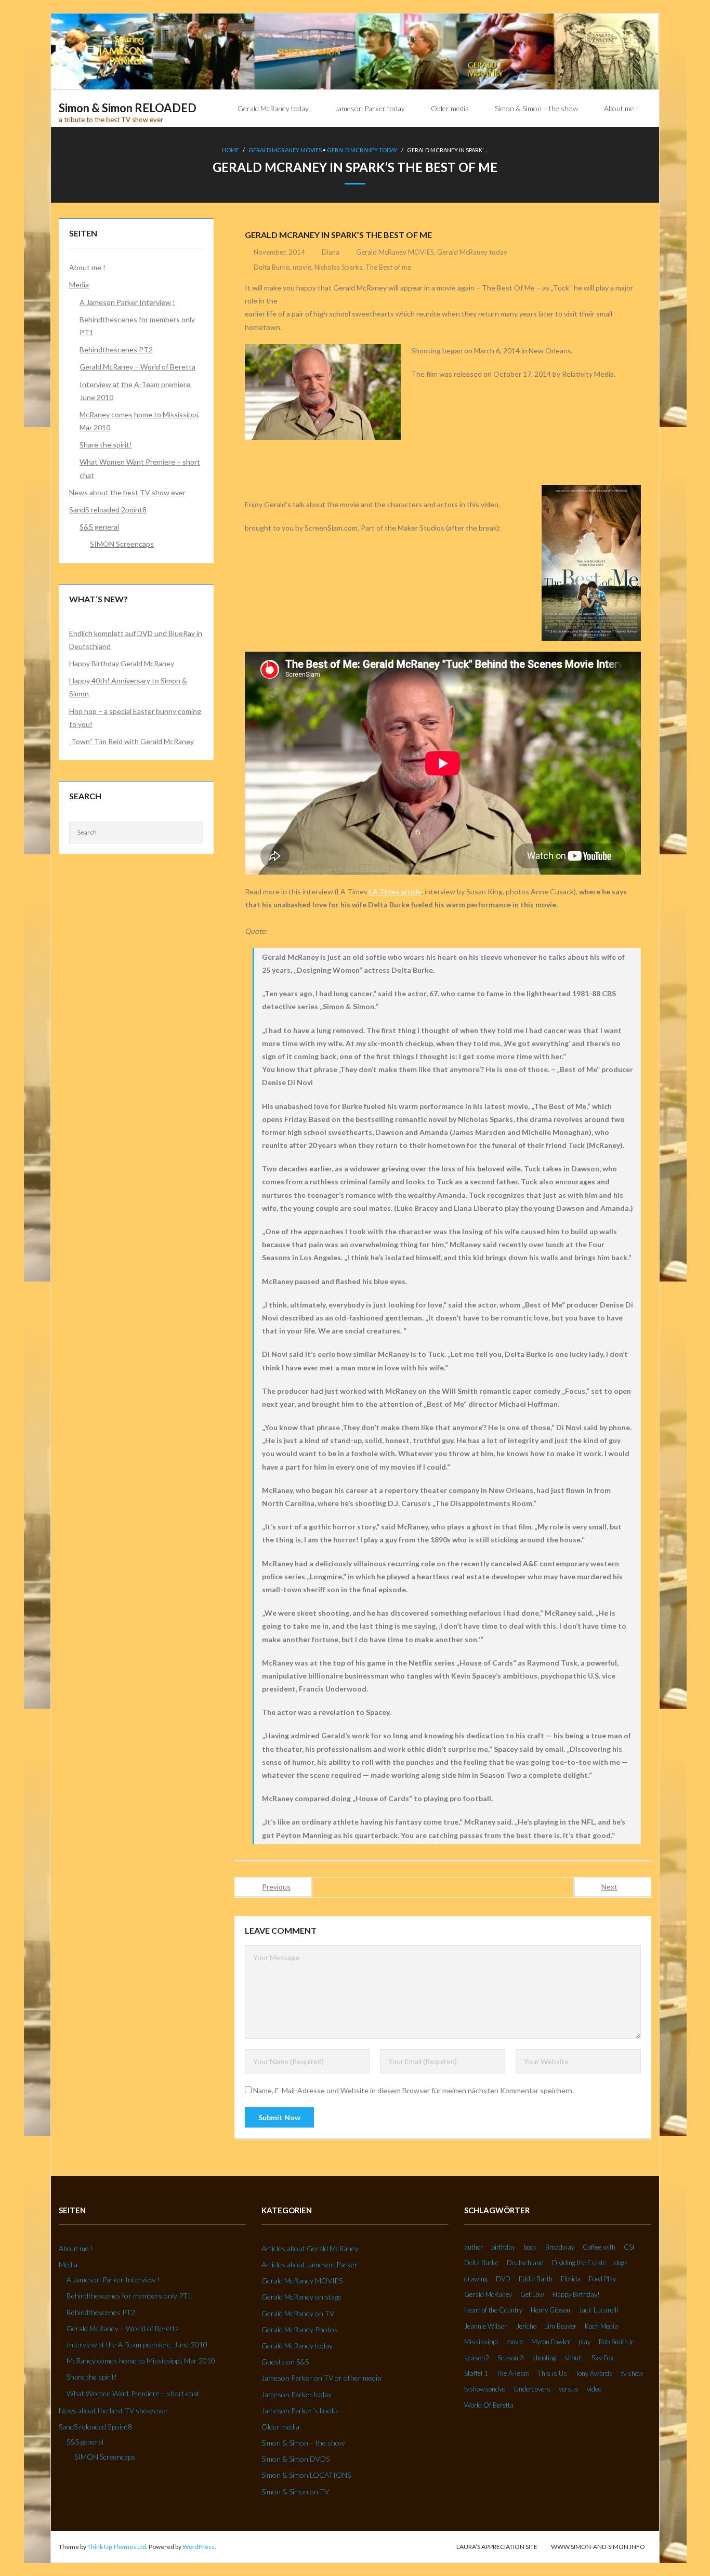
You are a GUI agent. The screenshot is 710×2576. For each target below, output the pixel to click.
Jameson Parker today (297, 2394)
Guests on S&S (285, 2362)
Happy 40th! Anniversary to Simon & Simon (128, 687)
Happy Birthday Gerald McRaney (122, 663)
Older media (280, 2427)
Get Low (532, 2294)
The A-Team (513, 2373)
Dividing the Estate (579, 2263)
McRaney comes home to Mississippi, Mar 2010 (140, 421)
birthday (503, 2247)
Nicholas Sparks (338, 267)
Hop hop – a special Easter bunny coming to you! (135, 718)
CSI (629, 2247)
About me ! (87, 267)
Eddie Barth (536, 2279)
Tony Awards (594, 2373)
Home (231, 150)
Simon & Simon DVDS (295, 2459)
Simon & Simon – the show (303, 2443)
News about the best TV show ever (127, 492)
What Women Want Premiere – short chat (140, 468)
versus (569, 2389)
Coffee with (599, 2247)
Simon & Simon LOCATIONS (306, 2475)
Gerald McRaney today (362, 150)
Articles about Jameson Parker (310, 2264)
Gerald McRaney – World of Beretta (137, 367)
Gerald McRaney (488, 2294)
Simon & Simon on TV (295, 2492)
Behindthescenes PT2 (116, 349)
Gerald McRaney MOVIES (285, 150)
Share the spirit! (106, 445)
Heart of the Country (493, 2310)
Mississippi (481, 2342)
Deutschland (525, 2263)
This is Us (553, 2373)
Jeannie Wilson (486, 2326)
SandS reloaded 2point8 (108, 510)
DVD (503, 2279)
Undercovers (532, 2389)
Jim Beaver (561, 2326)
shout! (574, 2358)
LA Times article (395, 891)
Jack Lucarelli (598, 2310)
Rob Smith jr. (617, 2342)
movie (302, 267)
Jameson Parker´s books (300, 2410)
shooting (544, 2358)
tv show (632, 2373)
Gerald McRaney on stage (301, 2297)
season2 (477, 2358)
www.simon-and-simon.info (598, 2547)
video (594, 2389)
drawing (476, 2279)
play (584, 2342)
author (474, 2247)
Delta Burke (272, 267)
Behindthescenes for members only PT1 (137, 326)
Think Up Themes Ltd (117, 2547)
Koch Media (601, 2326)
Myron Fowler (551, 2342)
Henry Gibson (550, 2310)
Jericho (526, 2326)
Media (79, 285)
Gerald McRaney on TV (298, 2313)
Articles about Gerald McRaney (310, 2248)
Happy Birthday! (576, 2294)
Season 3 (511, 2358)
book (530, 2247)
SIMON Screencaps (122, 544)
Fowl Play (602, 2279)
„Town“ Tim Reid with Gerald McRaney (132, 741)
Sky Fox (602, 2358)
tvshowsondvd (485, 2389)
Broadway (560, 2247)
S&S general (99, 527)
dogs (621, 2263)
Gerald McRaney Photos (300, 2329)
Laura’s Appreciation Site (497, 2547)
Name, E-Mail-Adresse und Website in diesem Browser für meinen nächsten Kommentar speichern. (413, 2090)
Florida (571, 2279)
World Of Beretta (489, 2405)
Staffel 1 (476, 2373)
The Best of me (388, 267)
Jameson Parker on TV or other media (321, 2378)
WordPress (199, 2547)
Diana (331, 252)
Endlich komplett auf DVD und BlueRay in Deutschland (136, 640)
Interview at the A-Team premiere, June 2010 (136, 391)
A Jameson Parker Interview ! (127, 302)
